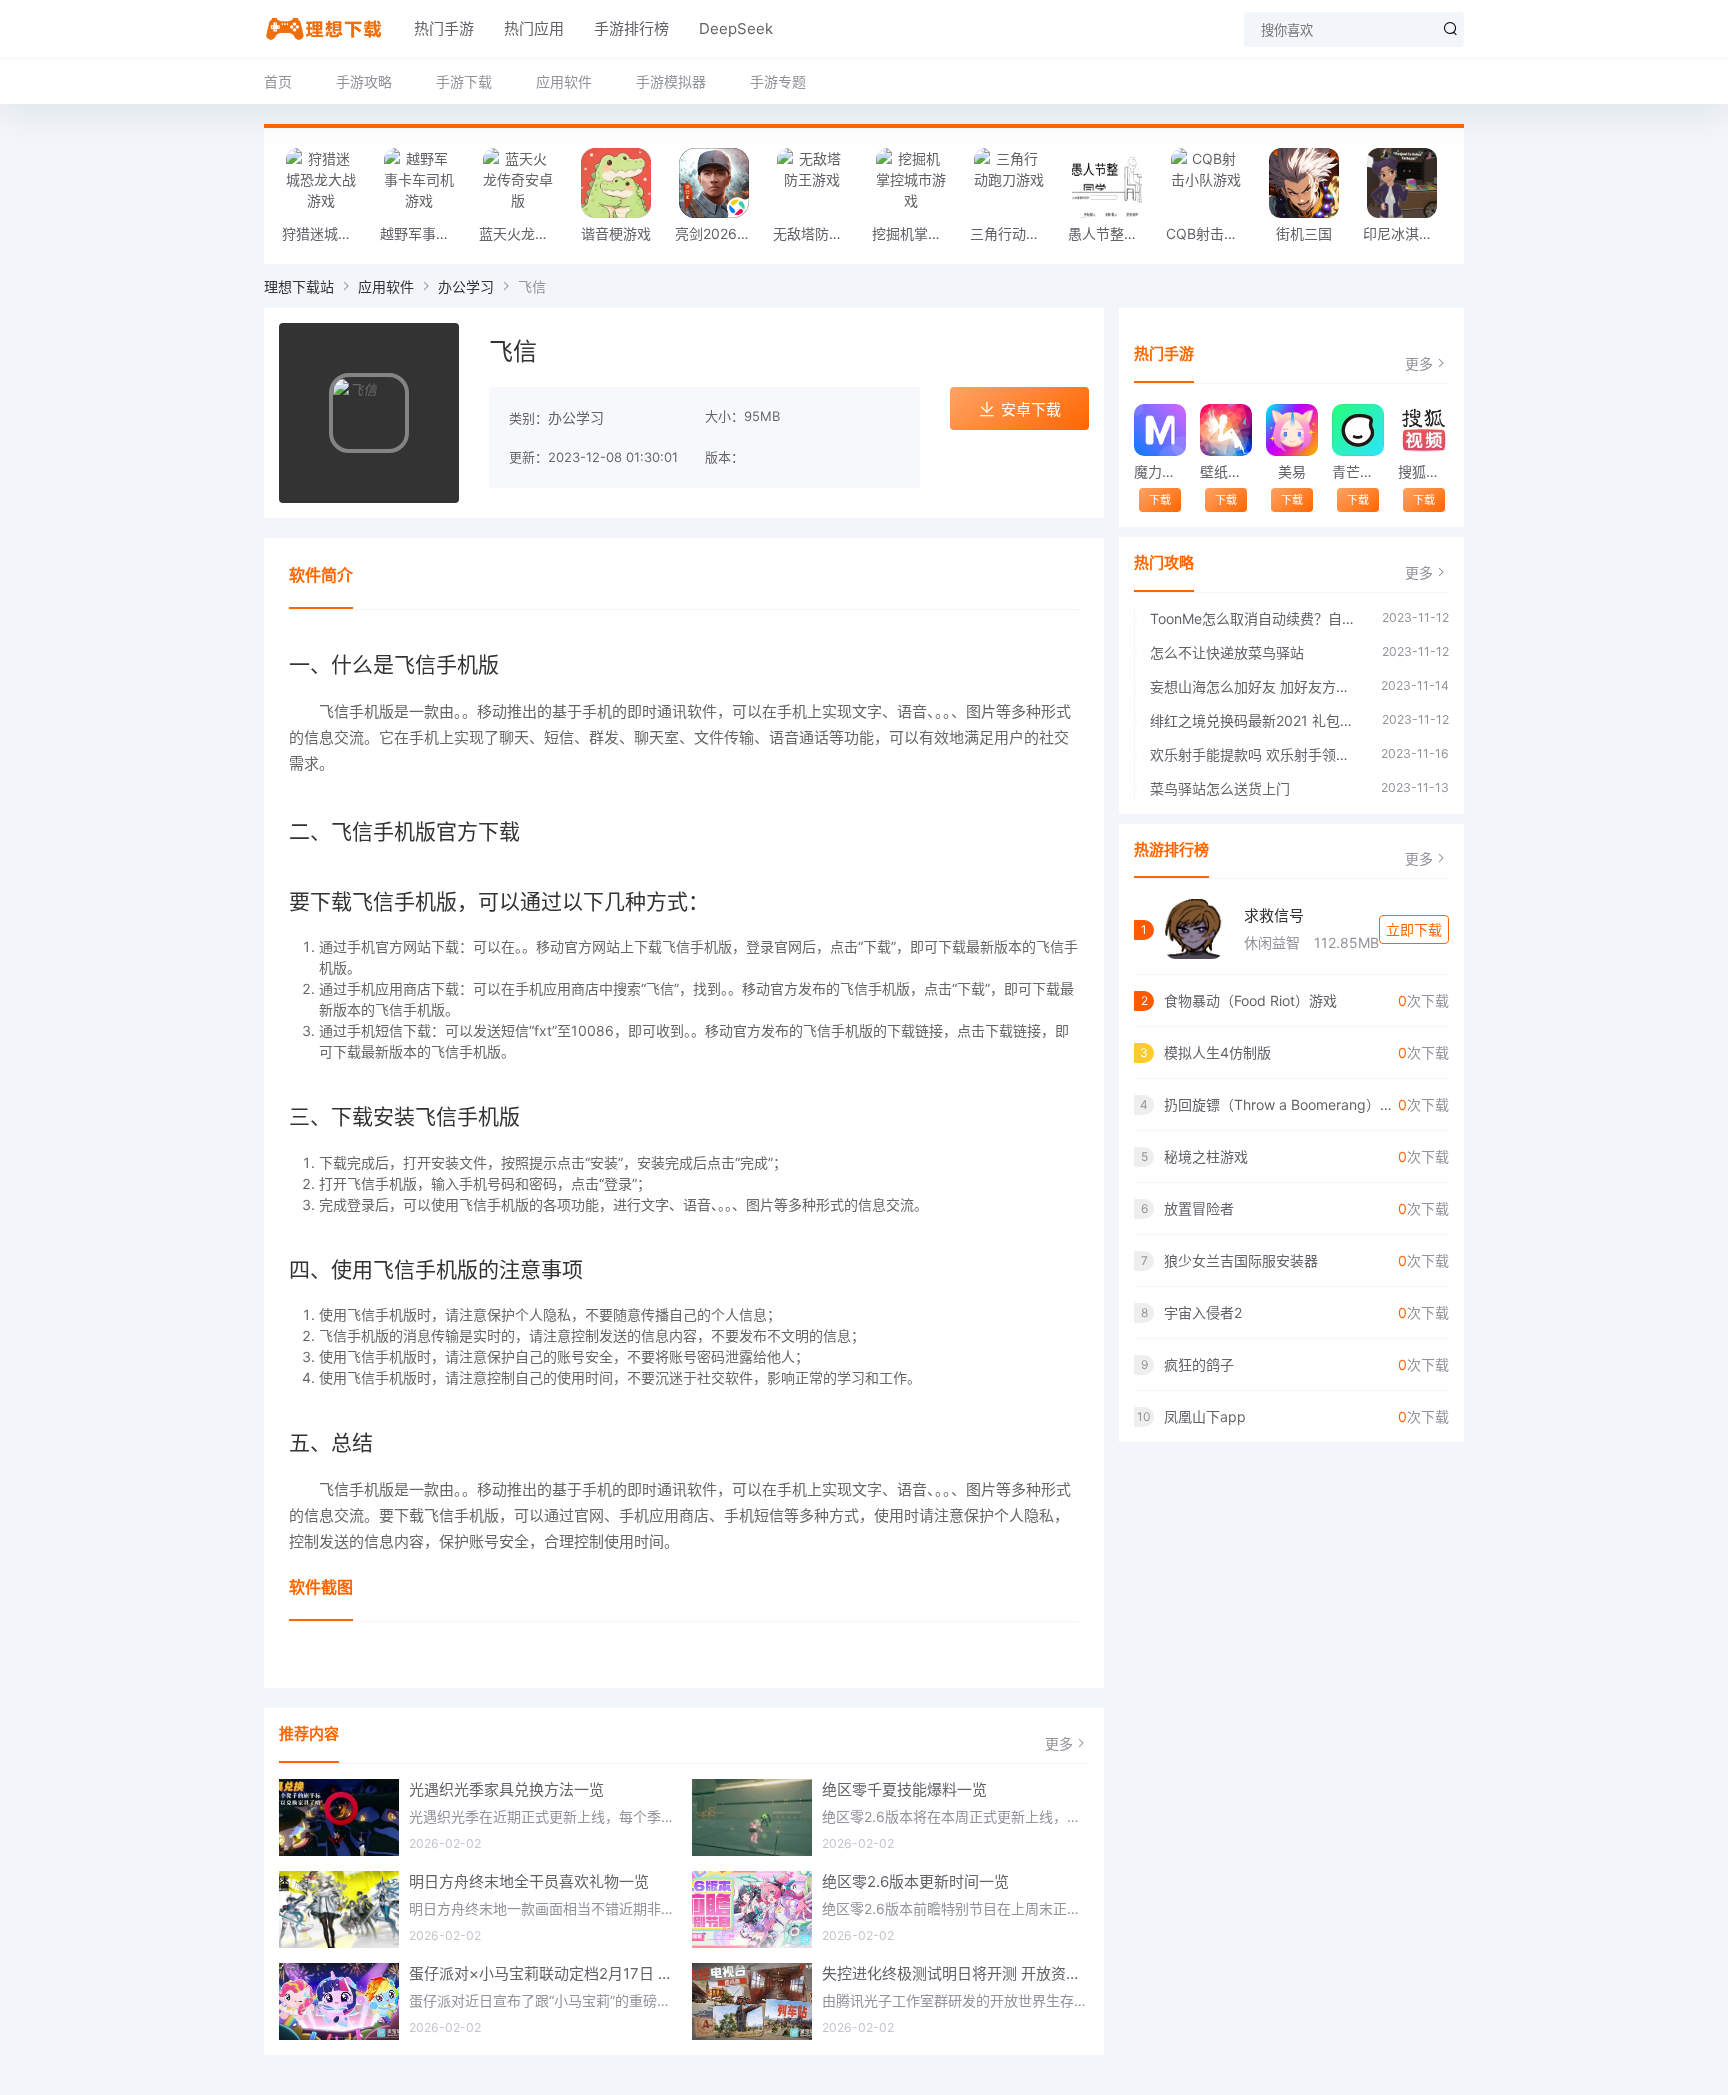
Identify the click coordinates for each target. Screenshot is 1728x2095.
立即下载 (1414, 929)
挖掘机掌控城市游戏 (916, 233)
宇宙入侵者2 (1203, 1312)
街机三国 (1304, 233)
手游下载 (464, 81)
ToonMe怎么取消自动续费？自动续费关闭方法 (1256, 618)
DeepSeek (736, 28)
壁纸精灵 (1225, 471)
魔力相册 (1159, 471)
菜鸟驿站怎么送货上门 (1220, 788)
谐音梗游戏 (616, 233)
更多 (1059, 1743)
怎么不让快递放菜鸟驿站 (1227, 652)
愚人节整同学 (1110, 233)
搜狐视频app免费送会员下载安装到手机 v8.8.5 (1423, 471)
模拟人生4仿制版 (1217, 1052)
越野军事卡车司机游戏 (424, 233)
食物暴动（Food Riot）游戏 (1250, 1000)
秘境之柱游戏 (1206, 1156)
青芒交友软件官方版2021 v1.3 (1357, 471)
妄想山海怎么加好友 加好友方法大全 (1255, 686)
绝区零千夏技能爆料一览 (904, 1789)
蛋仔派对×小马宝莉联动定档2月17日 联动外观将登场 (543, 1973)
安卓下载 (1031, 409)
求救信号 (1274, 915)
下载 (1160, 500)
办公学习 (466, 286)
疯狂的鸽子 (1199, 1364)
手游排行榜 (631, 28)
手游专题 (778, 81)
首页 (278, 81)
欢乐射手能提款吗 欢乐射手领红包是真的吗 (1255, 754)
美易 (1292, 471)
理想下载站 (299, 286)
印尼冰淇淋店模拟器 (1407, 233)
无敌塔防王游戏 (817, 233)
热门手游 (444, 28)
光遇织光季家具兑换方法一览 (506, 1789)
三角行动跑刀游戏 (1014, 233)
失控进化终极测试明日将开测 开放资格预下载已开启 (956, 1973)
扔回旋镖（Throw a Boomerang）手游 (1281, 1104)
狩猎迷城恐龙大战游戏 (326, 233)
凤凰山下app (1205, 1416)
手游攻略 (364, 81)
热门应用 (534, 28)
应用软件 (564, 81)
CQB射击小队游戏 (1210, 233)
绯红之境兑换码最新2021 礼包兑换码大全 (1256, 720)
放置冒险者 (1199, 1208)
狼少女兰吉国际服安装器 (1241, 1260)
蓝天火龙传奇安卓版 (523, 233)
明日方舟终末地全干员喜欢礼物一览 (529, 1881)
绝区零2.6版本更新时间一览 (915, 1881)
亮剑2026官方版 (719, 233)
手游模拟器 (671, 81)
